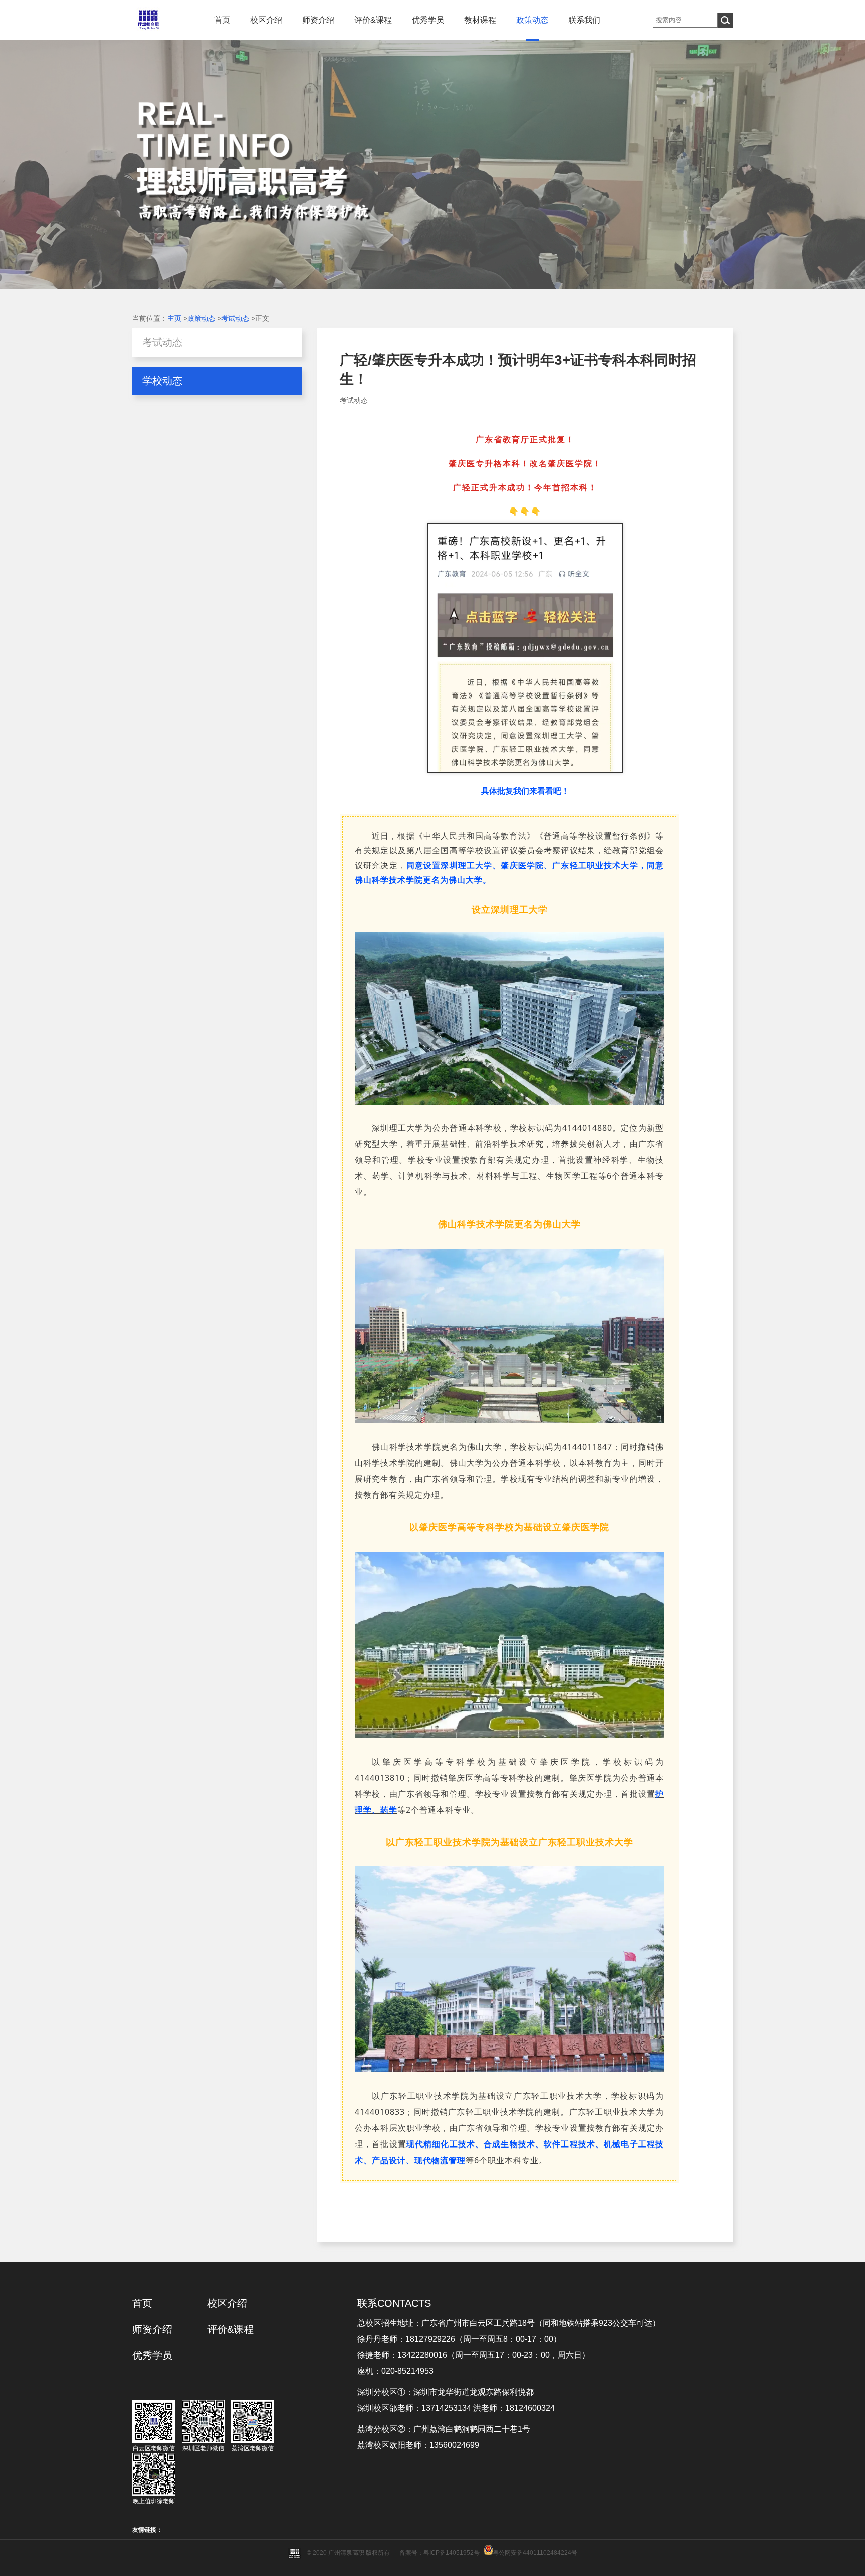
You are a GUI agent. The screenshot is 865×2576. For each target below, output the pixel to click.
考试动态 (235, 318)
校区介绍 (266, 20)
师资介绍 (318, 20)
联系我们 (584, 20)
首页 (222, 20)
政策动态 (532, 20)
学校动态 (162, 381)
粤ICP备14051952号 (452, 2553)
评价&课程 (373, 20)
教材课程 (480, 20)
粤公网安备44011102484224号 (535, 2553)
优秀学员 (428, 20)
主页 (174, 318)
